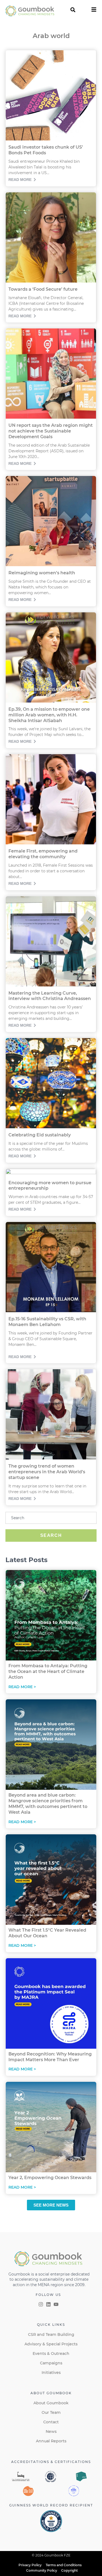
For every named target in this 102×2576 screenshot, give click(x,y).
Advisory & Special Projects (51, 2344)
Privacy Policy (30, 2565)
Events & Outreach (51, 2354)
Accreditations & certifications (51, 2462)
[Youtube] (56, 2304)
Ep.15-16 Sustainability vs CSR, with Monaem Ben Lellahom (47, 1322)
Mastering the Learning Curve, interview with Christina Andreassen (50, 996)
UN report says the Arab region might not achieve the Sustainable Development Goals (51, 431)
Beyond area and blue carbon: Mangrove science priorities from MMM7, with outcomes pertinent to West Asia (48, 1803)
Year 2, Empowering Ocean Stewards (50, 2178)
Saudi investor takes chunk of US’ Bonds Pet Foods (46, 150)
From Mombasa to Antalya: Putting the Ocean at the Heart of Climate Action (48, 1671)
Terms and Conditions (64, 2565)
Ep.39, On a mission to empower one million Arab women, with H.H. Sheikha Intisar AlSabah (49, 715)
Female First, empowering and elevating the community (43, 854)
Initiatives (51, 2373)
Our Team (51, 2412)
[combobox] (51, 1518)
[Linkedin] (48, 2304)
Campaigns (51, 2363)
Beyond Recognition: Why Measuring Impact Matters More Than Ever (50, 2057)
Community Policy (42, 2570)
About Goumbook (51, 2403)
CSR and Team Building (51, 2334)
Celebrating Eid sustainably (40, 1135)
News (51, 2431)
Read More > (22, 1687)
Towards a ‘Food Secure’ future (43, 289)
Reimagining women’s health (42, 573)
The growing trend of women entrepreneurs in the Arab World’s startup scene (47, 1472)
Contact (51, 2422)
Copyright (69, 2570)
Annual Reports (51, 2441)
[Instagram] (41, 2304)
